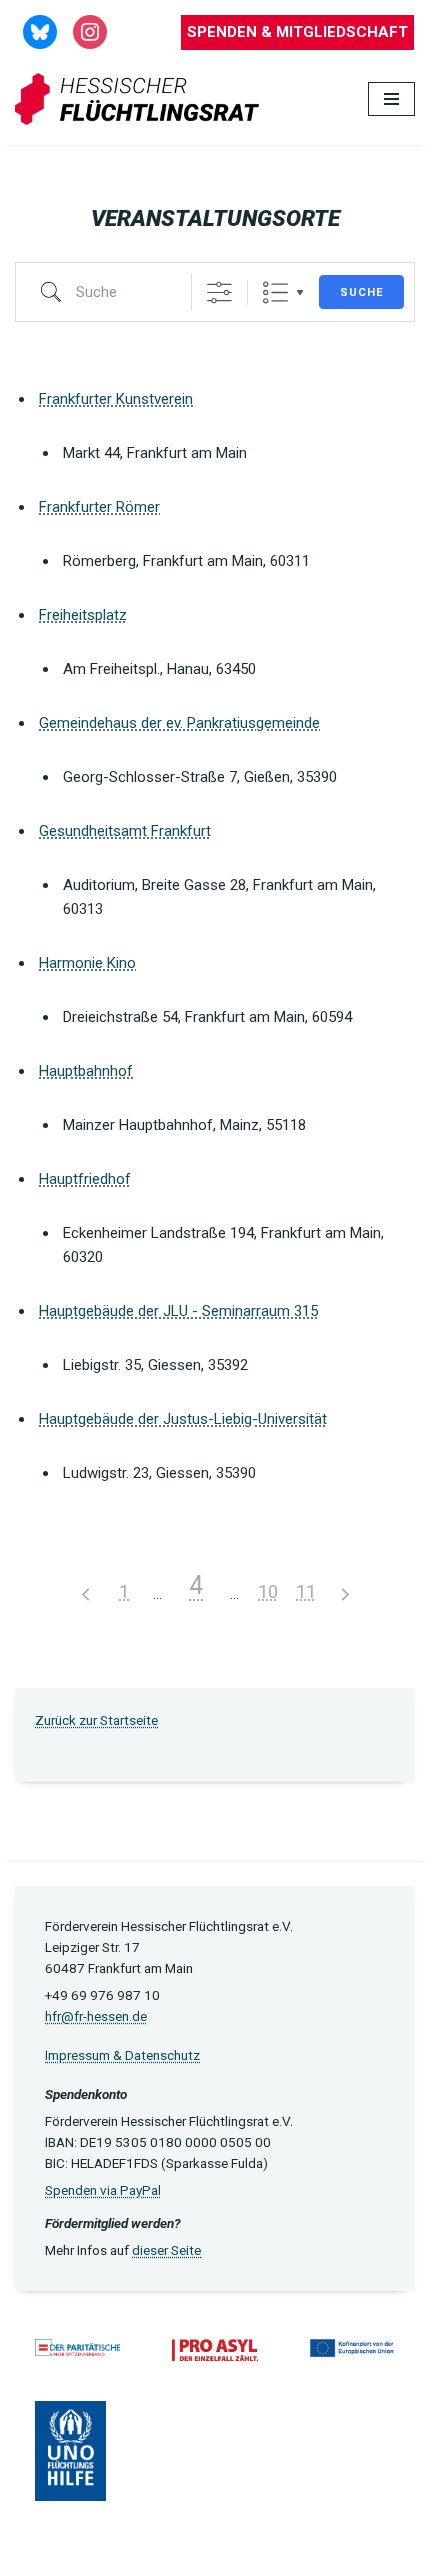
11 (306, 1591)
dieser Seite (166, 2250)
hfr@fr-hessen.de (96, 2016)
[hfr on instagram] (90, 31)
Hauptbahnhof (86, 1071)
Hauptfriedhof (85, 1179)
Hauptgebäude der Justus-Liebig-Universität (183, 1419)
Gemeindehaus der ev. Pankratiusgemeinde (179, 723)
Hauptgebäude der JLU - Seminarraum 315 (178, 1311)
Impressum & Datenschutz (122, 2055)
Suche (361, 292)
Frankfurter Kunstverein (116, 399)
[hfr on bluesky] (40, 31)
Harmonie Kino (87, 963)
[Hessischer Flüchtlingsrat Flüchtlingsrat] (142, 99)
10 (268, 1591)
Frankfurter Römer (99, 507)
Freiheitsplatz (83, 615)
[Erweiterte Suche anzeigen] (219, 292)
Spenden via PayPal (103, 2190)
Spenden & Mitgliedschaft (297, 32)
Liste (275, 292)
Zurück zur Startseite (96, 1720)
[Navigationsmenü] (391, 99)
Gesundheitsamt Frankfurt (125, 831)
